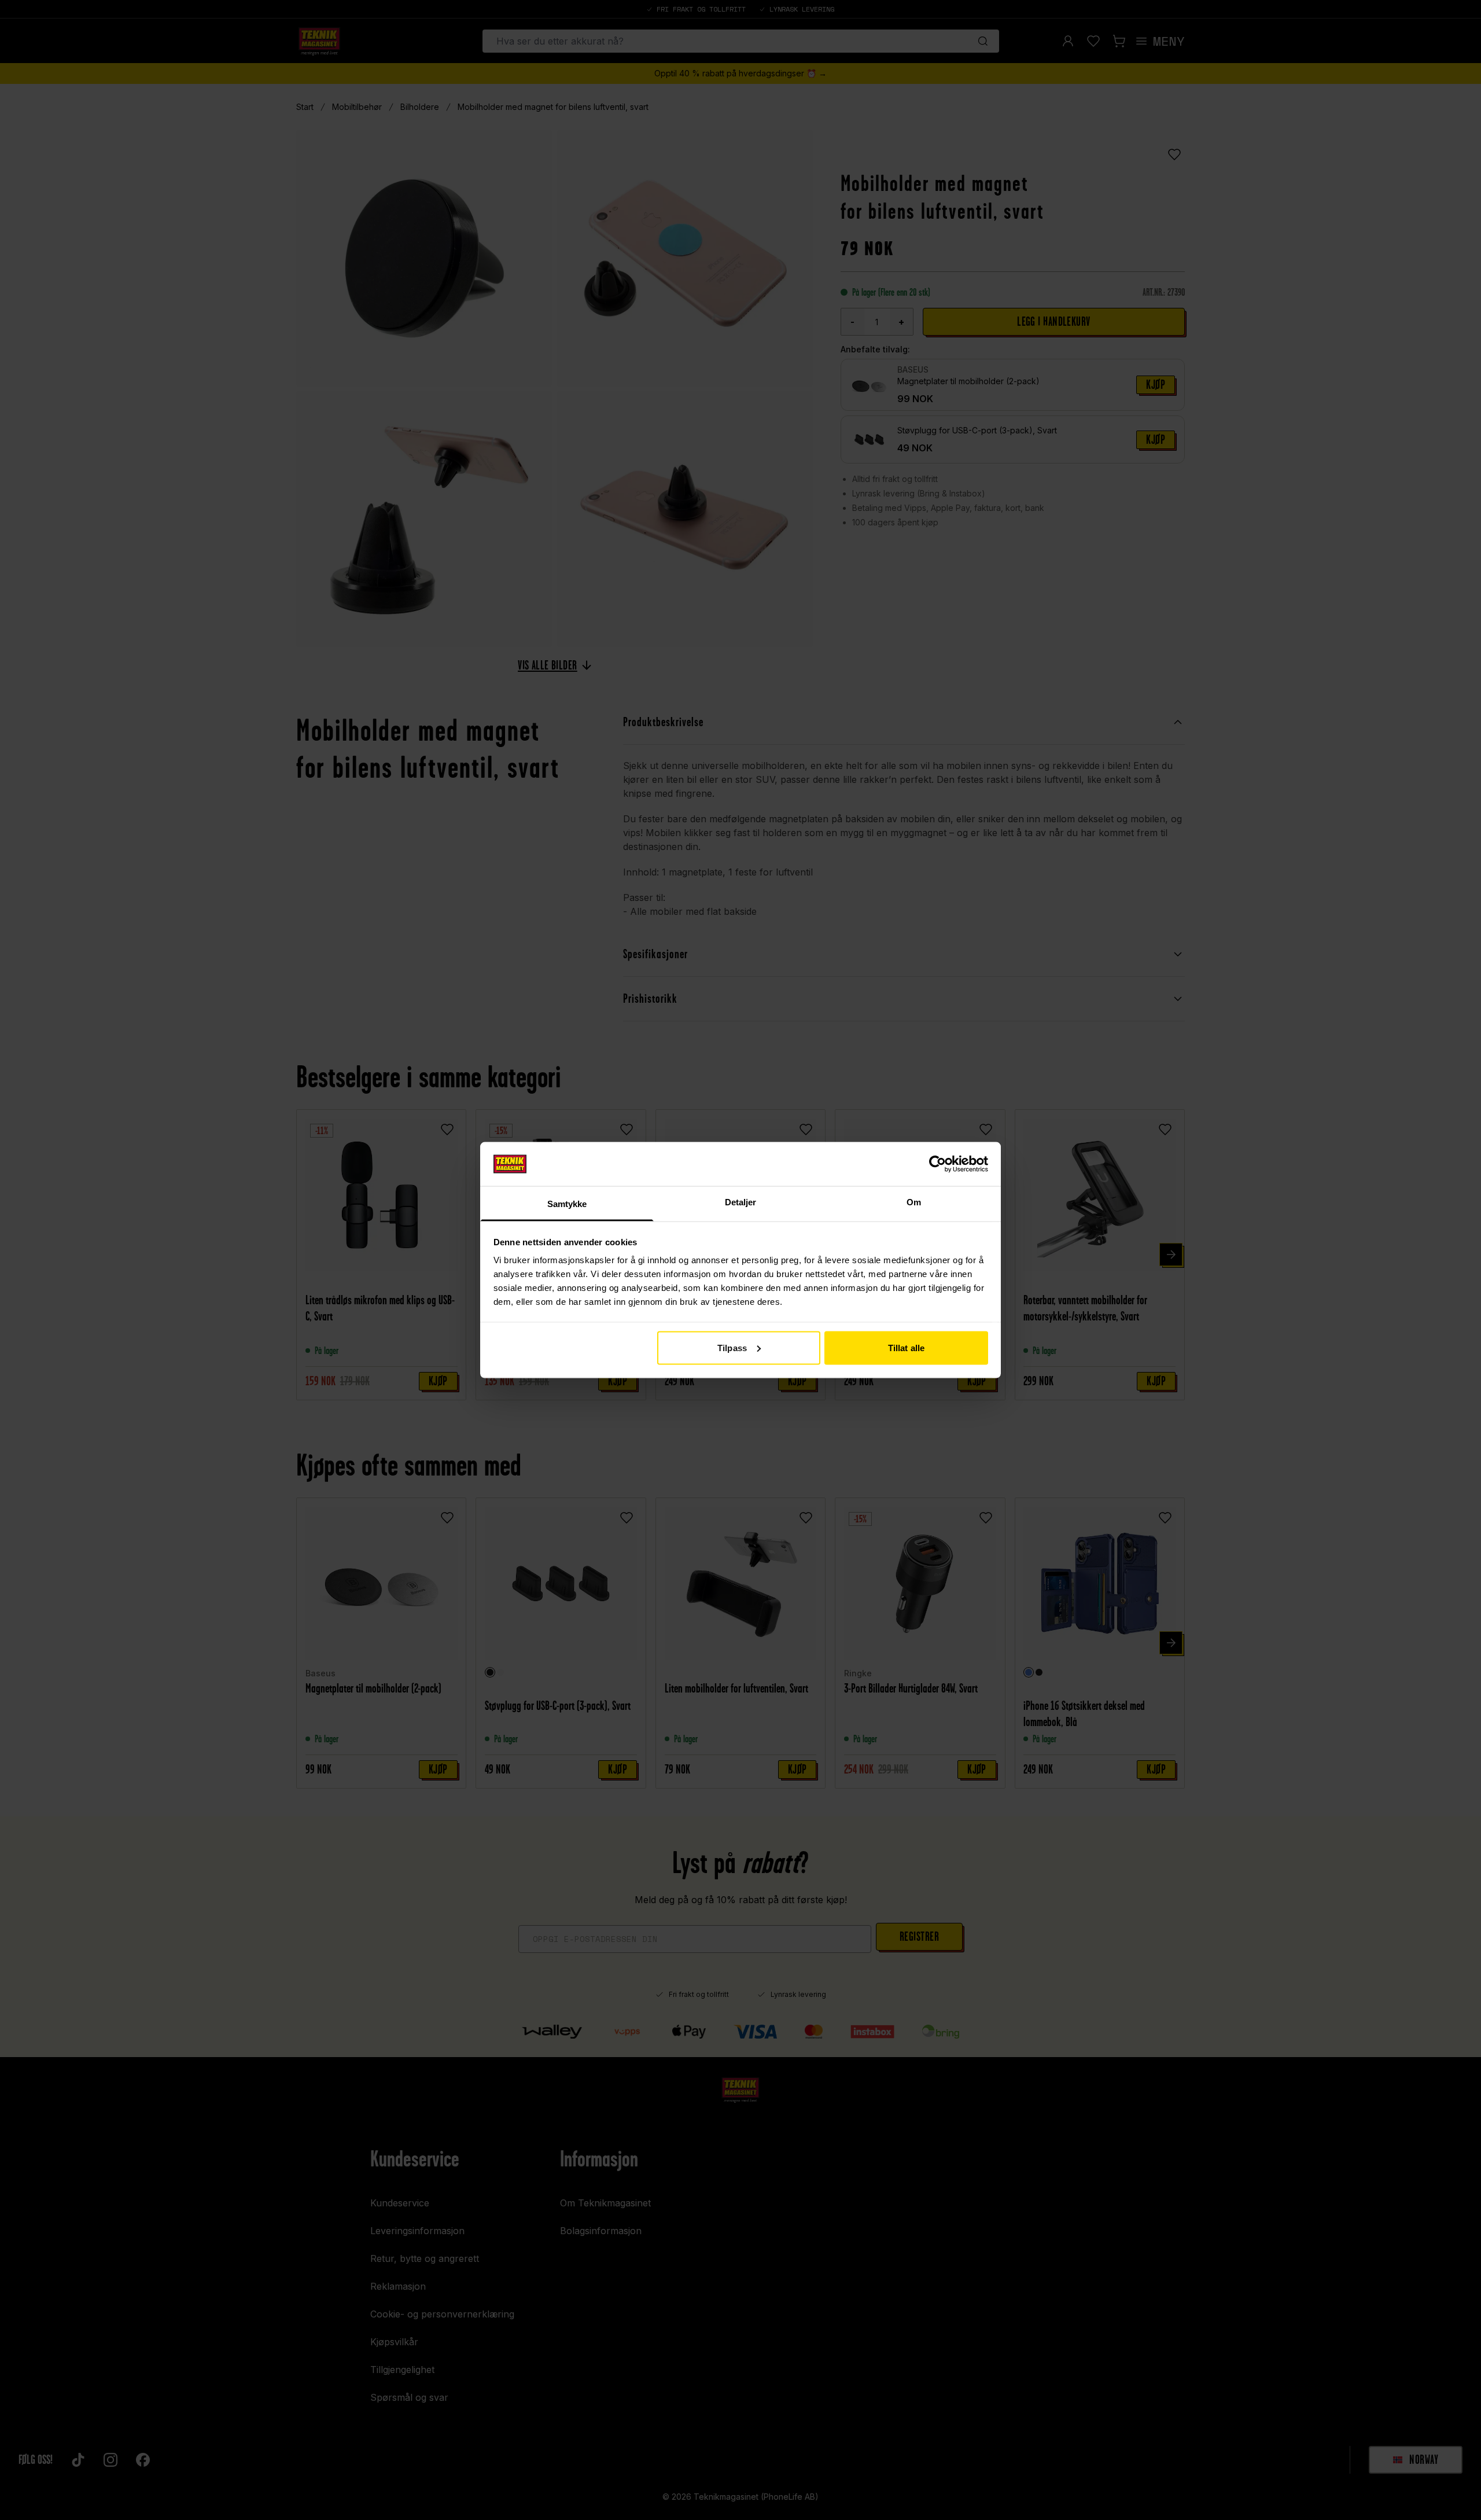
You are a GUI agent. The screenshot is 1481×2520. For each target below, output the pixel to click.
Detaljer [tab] (741, 1202)
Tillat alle (906, 1347)
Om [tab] (914, 1202)
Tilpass (732, 1347)
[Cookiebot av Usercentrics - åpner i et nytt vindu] (937, 1164)
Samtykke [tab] (567, 1204)
